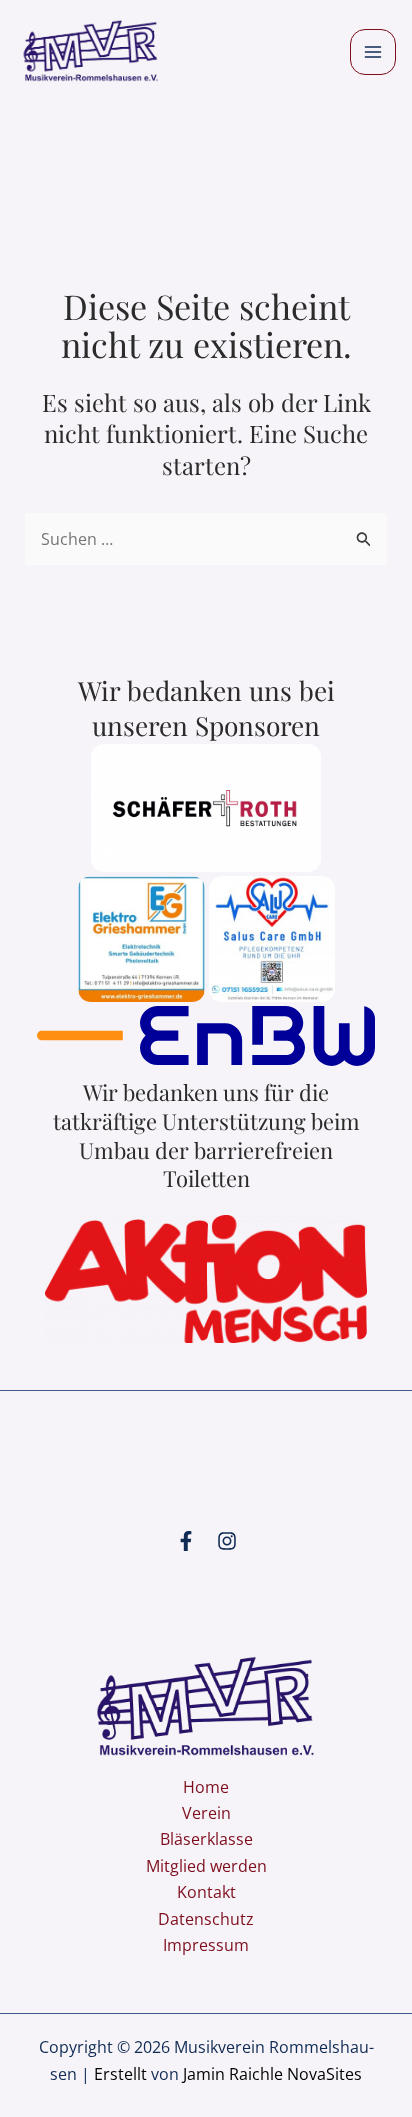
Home (206, 1787)
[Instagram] (227, 1541)
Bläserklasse (206, 1839)
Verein (206, 1813)
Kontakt (206, 1892)
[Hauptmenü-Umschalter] (373, 52)
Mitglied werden (206, 1866)
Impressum (206, 1945)
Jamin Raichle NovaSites (272, 2074)
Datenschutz (206, 1919)
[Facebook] (186, 1541)
